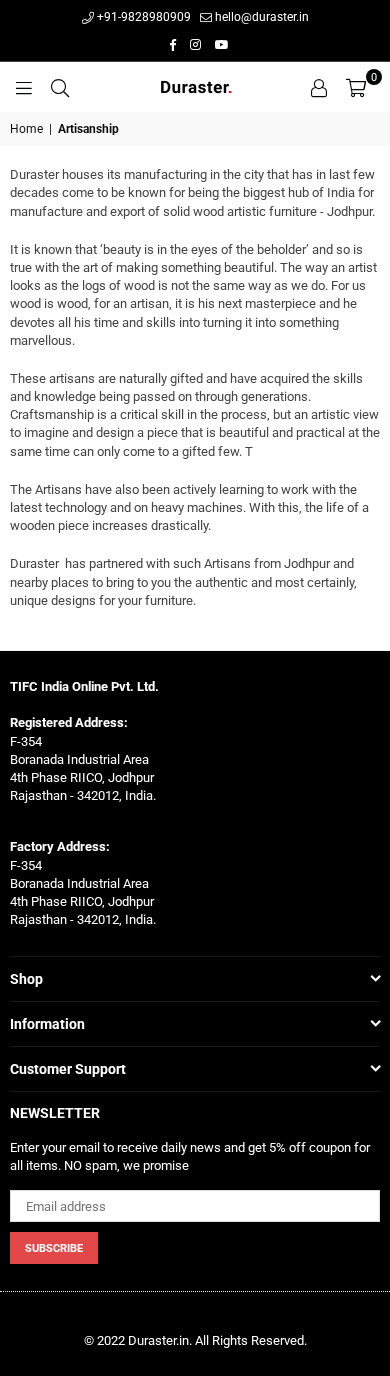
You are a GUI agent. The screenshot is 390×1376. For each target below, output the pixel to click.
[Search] (60, 87)
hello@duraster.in (260, 17)
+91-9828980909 (142, 17)
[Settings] (319, 87)
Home (26, 129)
